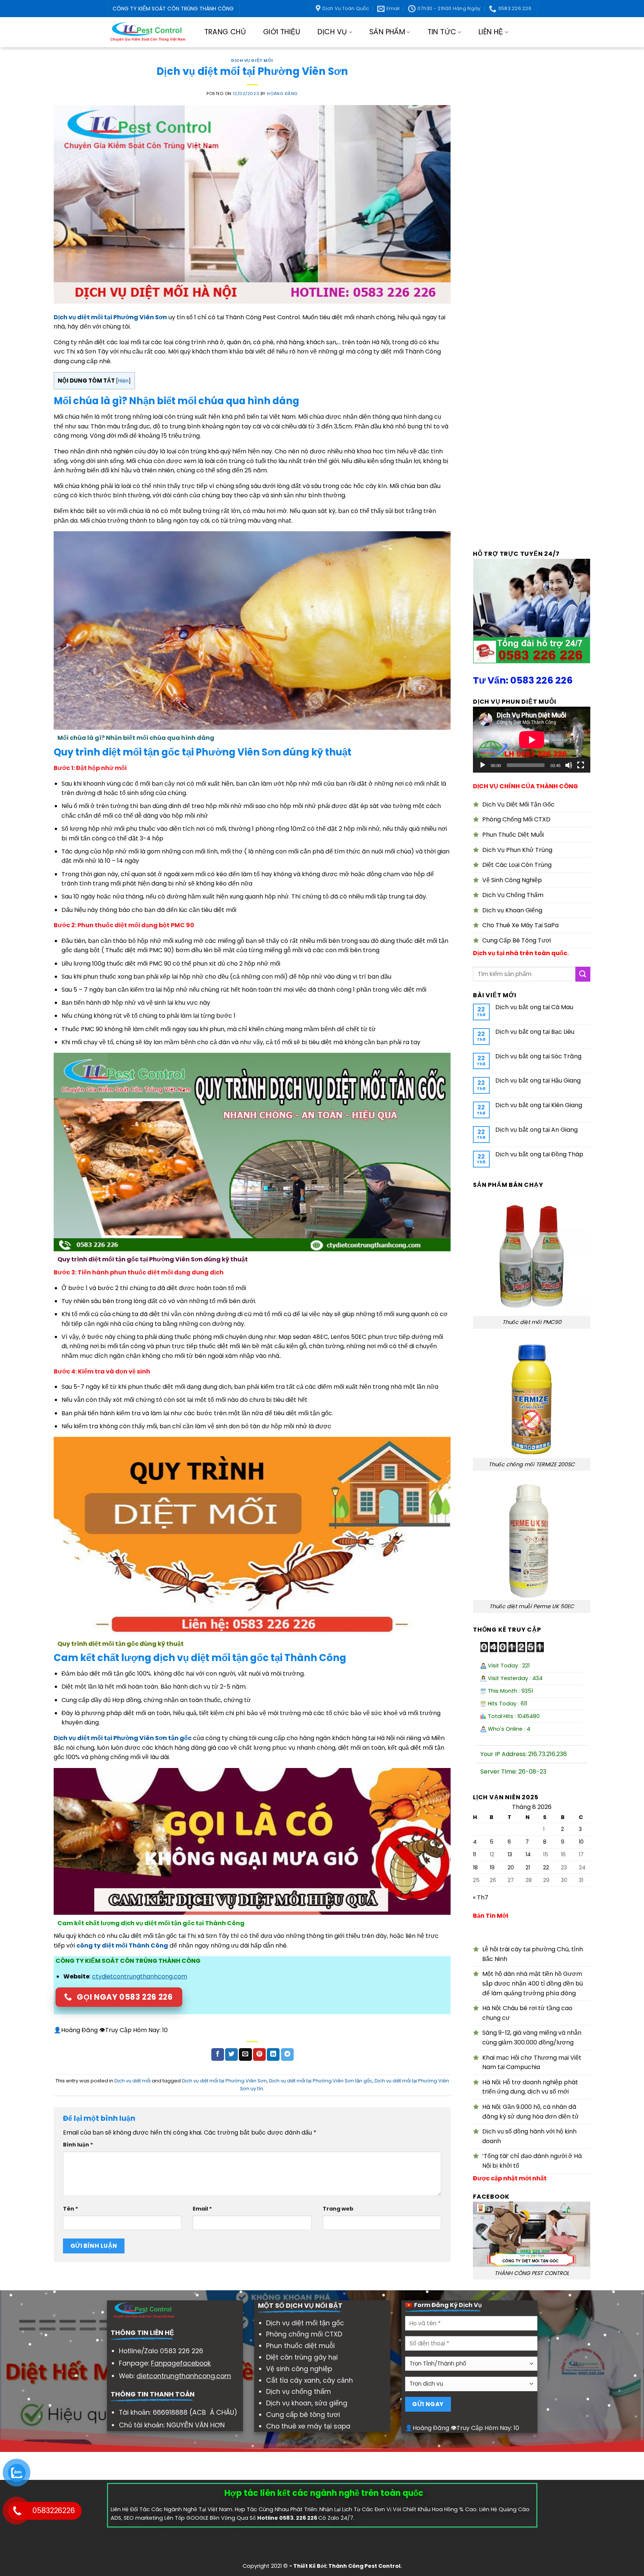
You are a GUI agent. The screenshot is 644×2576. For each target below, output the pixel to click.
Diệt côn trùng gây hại (302, 2357)
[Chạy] (483, 765)
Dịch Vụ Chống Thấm (513, 895)
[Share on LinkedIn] (273, 2054)
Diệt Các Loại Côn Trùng (517, 865)
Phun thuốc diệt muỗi (300, 2346)
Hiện (123, 381)
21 (528, 1867)
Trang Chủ (225, 32)
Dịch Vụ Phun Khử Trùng (517, 850)
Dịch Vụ (332, 32)
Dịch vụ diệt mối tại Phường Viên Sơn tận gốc (321, 2081)
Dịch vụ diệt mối (252, 60)
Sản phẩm (387, 32)
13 (510, 1854)
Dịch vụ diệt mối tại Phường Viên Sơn (224, 2081)
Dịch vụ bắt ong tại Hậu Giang (538, 1081)
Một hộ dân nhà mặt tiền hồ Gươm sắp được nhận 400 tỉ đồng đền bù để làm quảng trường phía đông (533, 1983)
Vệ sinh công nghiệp (299, 2369)
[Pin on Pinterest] (259, 2054)
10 (581, 1842)
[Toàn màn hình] (581, 765)
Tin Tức (442, 32)
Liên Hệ (491, 32)
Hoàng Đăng (282, 94)
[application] (532, 740)
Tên (71, 2209)
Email (202, 2209)
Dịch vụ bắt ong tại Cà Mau (534, 1007)
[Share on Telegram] (287, 2054)
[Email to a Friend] (245, 2054)
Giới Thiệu (282, 32)
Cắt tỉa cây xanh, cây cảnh (310, 2380)
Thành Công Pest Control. (365, 2566)
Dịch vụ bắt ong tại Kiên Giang (539, 1105)
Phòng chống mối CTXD (304, 2334)
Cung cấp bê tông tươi (303, 2415)
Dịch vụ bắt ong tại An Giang (536, 1130)
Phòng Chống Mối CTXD (516, 819)
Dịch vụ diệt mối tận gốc (305, 2323)
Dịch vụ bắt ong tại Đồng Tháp (539, 1154)
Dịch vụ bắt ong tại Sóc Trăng (538, 1056)
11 (474, 1854)
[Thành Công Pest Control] (148, 32)
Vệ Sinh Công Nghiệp (512, 880)
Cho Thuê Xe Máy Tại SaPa (520, 925)
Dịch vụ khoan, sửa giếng (307, 2403)
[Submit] (583, 974)
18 (475, 1867)
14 (528, 1854)
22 (546, 1867)
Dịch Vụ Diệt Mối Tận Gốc (518, 804)
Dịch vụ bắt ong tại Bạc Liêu (535, 1032)
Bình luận (78, 2145)
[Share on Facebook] (218, 2054)
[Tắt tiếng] (569, 765)
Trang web (338, 2209)
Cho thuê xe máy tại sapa (308, 2426)
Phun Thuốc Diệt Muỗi (513, 835)
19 (492, 1867)
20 (511, 1867)
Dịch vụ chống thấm (299, 2392)
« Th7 (481, 1897)
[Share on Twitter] (231, 2054)
